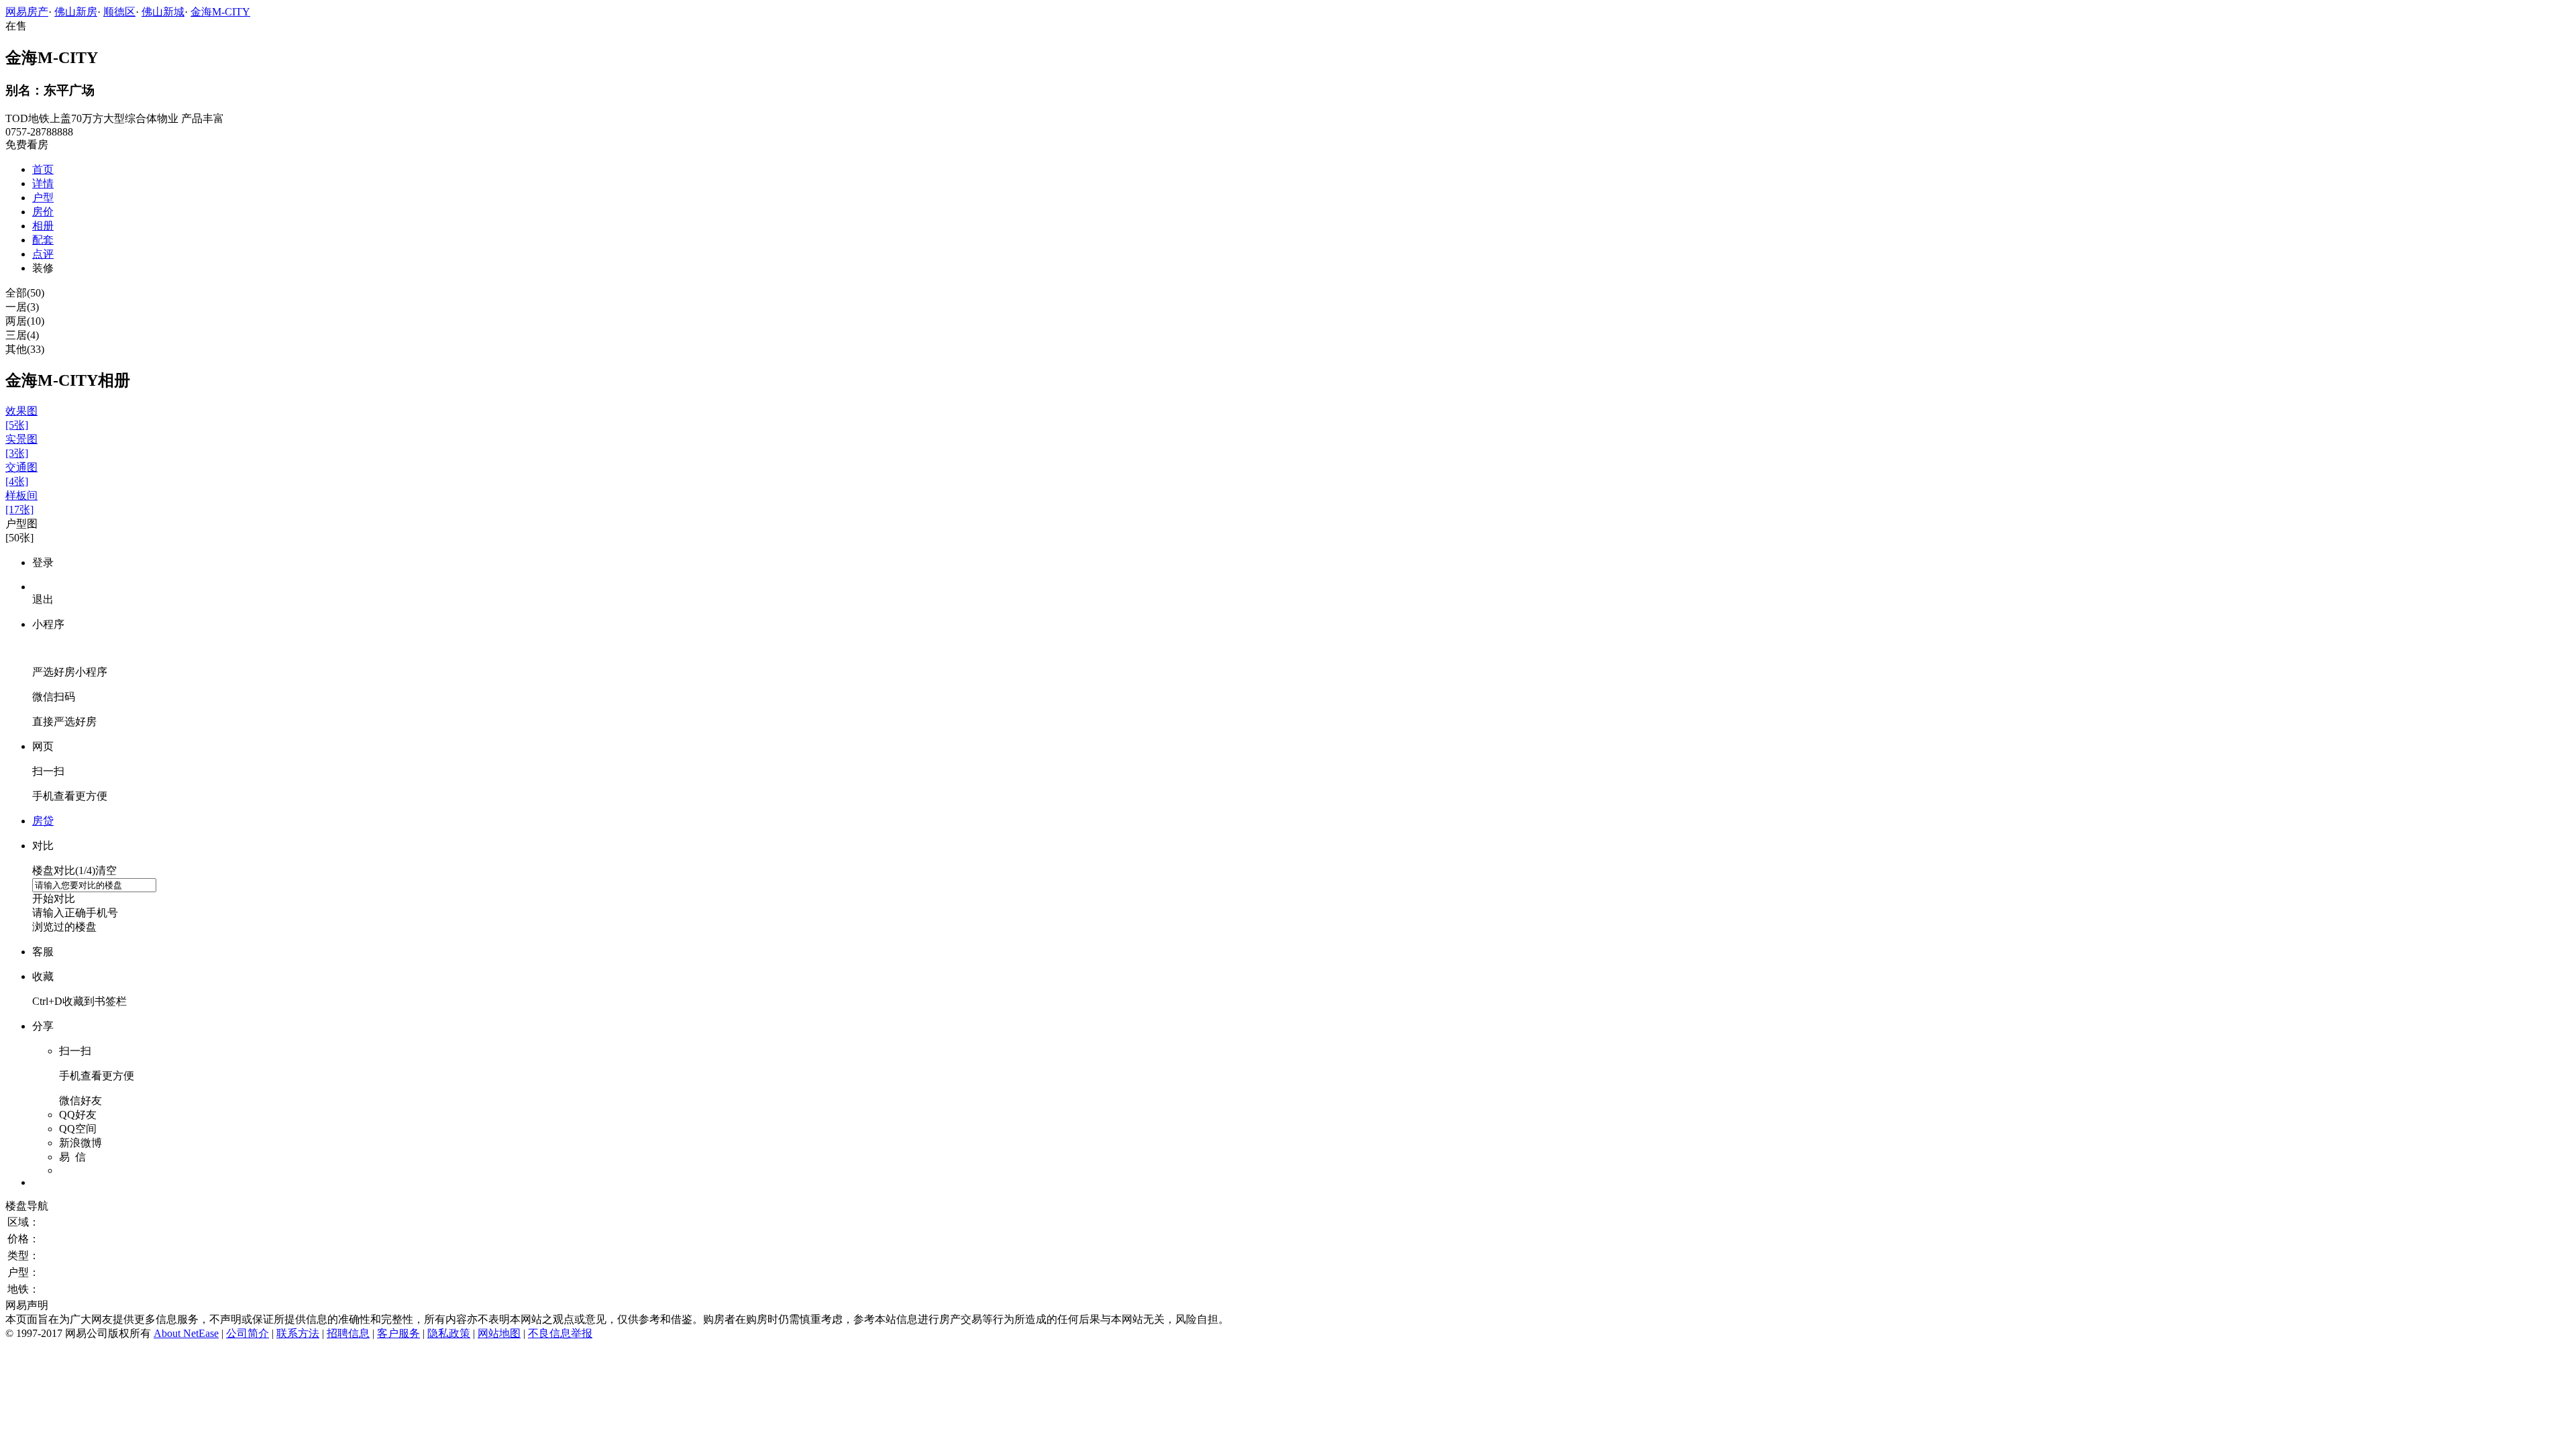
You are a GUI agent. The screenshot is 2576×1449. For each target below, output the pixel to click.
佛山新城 (163, 12)
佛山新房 (76, 12)
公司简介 (248, 1333)
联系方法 (298, 1333)
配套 (43, 240)
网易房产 (27, 12)
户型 (43, 198)
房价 (43, 212)
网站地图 (499, 1333)
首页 (43, 169)
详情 (43, 183)
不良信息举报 (560, 1333)
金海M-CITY (220, 12)
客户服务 (398, 1333)
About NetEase (186, 1333)
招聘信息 (348, 1333)
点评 (43, 254)
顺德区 (119, 12)
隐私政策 (449, 1333)
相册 (43, 226)
